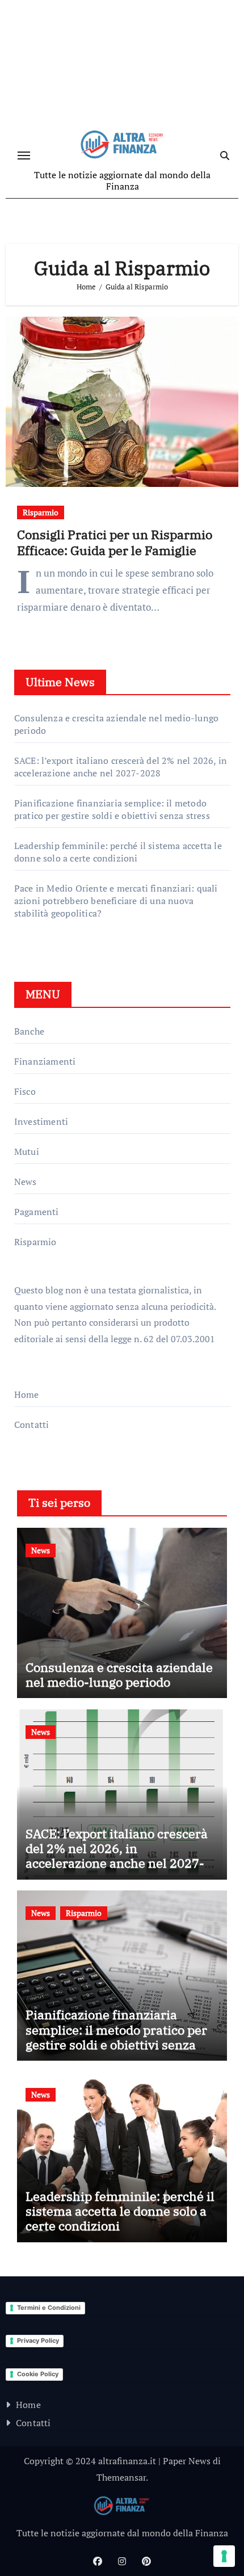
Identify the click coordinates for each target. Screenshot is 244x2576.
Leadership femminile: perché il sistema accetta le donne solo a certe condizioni (118, 852)
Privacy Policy (38, 2340)
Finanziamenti (45, 1061)
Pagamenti (37, 1212)
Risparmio (41, 512)
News (26, 1182)
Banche (29, 1031)
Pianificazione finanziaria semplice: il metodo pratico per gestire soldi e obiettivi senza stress (112, 809)
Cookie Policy (38, 2374)
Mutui (27, 1152)
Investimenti (41, 1121)
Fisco (25, 1091)
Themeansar (121, 2477)
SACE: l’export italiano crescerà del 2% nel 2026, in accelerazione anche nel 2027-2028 (121, 767)
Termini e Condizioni (49, 2308)
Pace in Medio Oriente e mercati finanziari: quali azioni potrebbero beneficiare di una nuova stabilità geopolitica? (116, 901)
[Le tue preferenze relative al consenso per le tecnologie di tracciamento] (224, 2556)
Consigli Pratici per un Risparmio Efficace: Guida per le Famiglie (115, 543)
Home (27, 1394)
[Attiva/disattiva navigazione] (24, 156)
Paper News (187, 2461)
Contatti (32, 1424)
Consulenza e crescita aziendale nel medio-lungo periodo (119, 1674)
